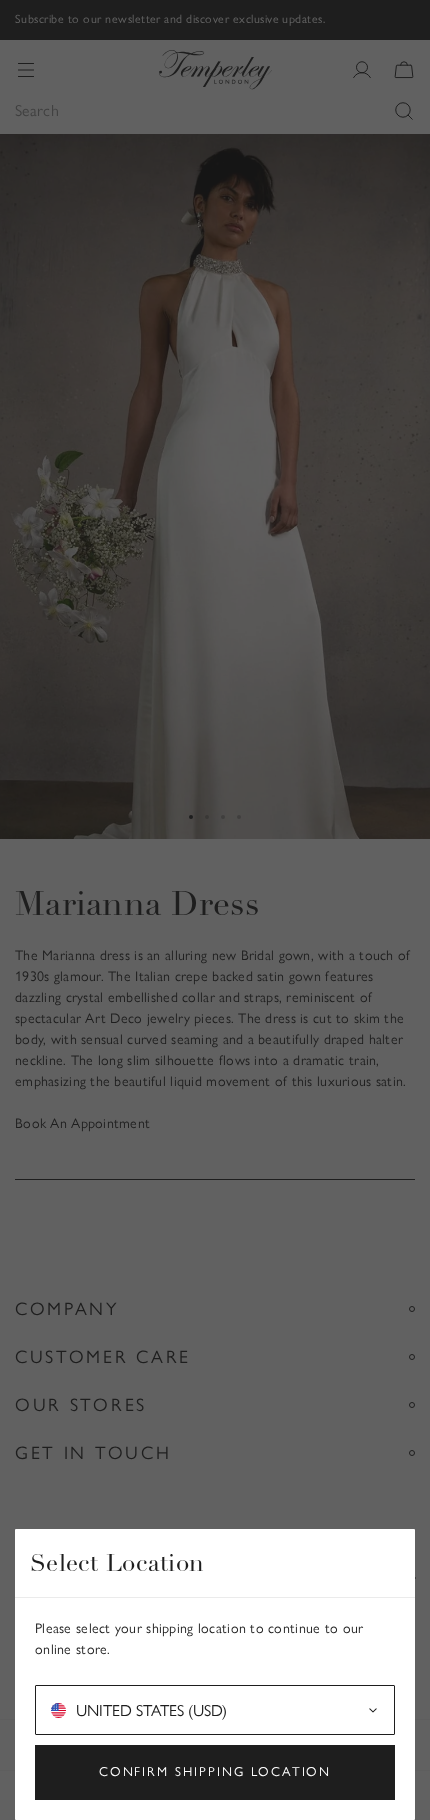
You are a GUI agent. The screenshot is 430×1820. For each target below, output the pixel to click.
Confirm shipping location (215, 1771)
